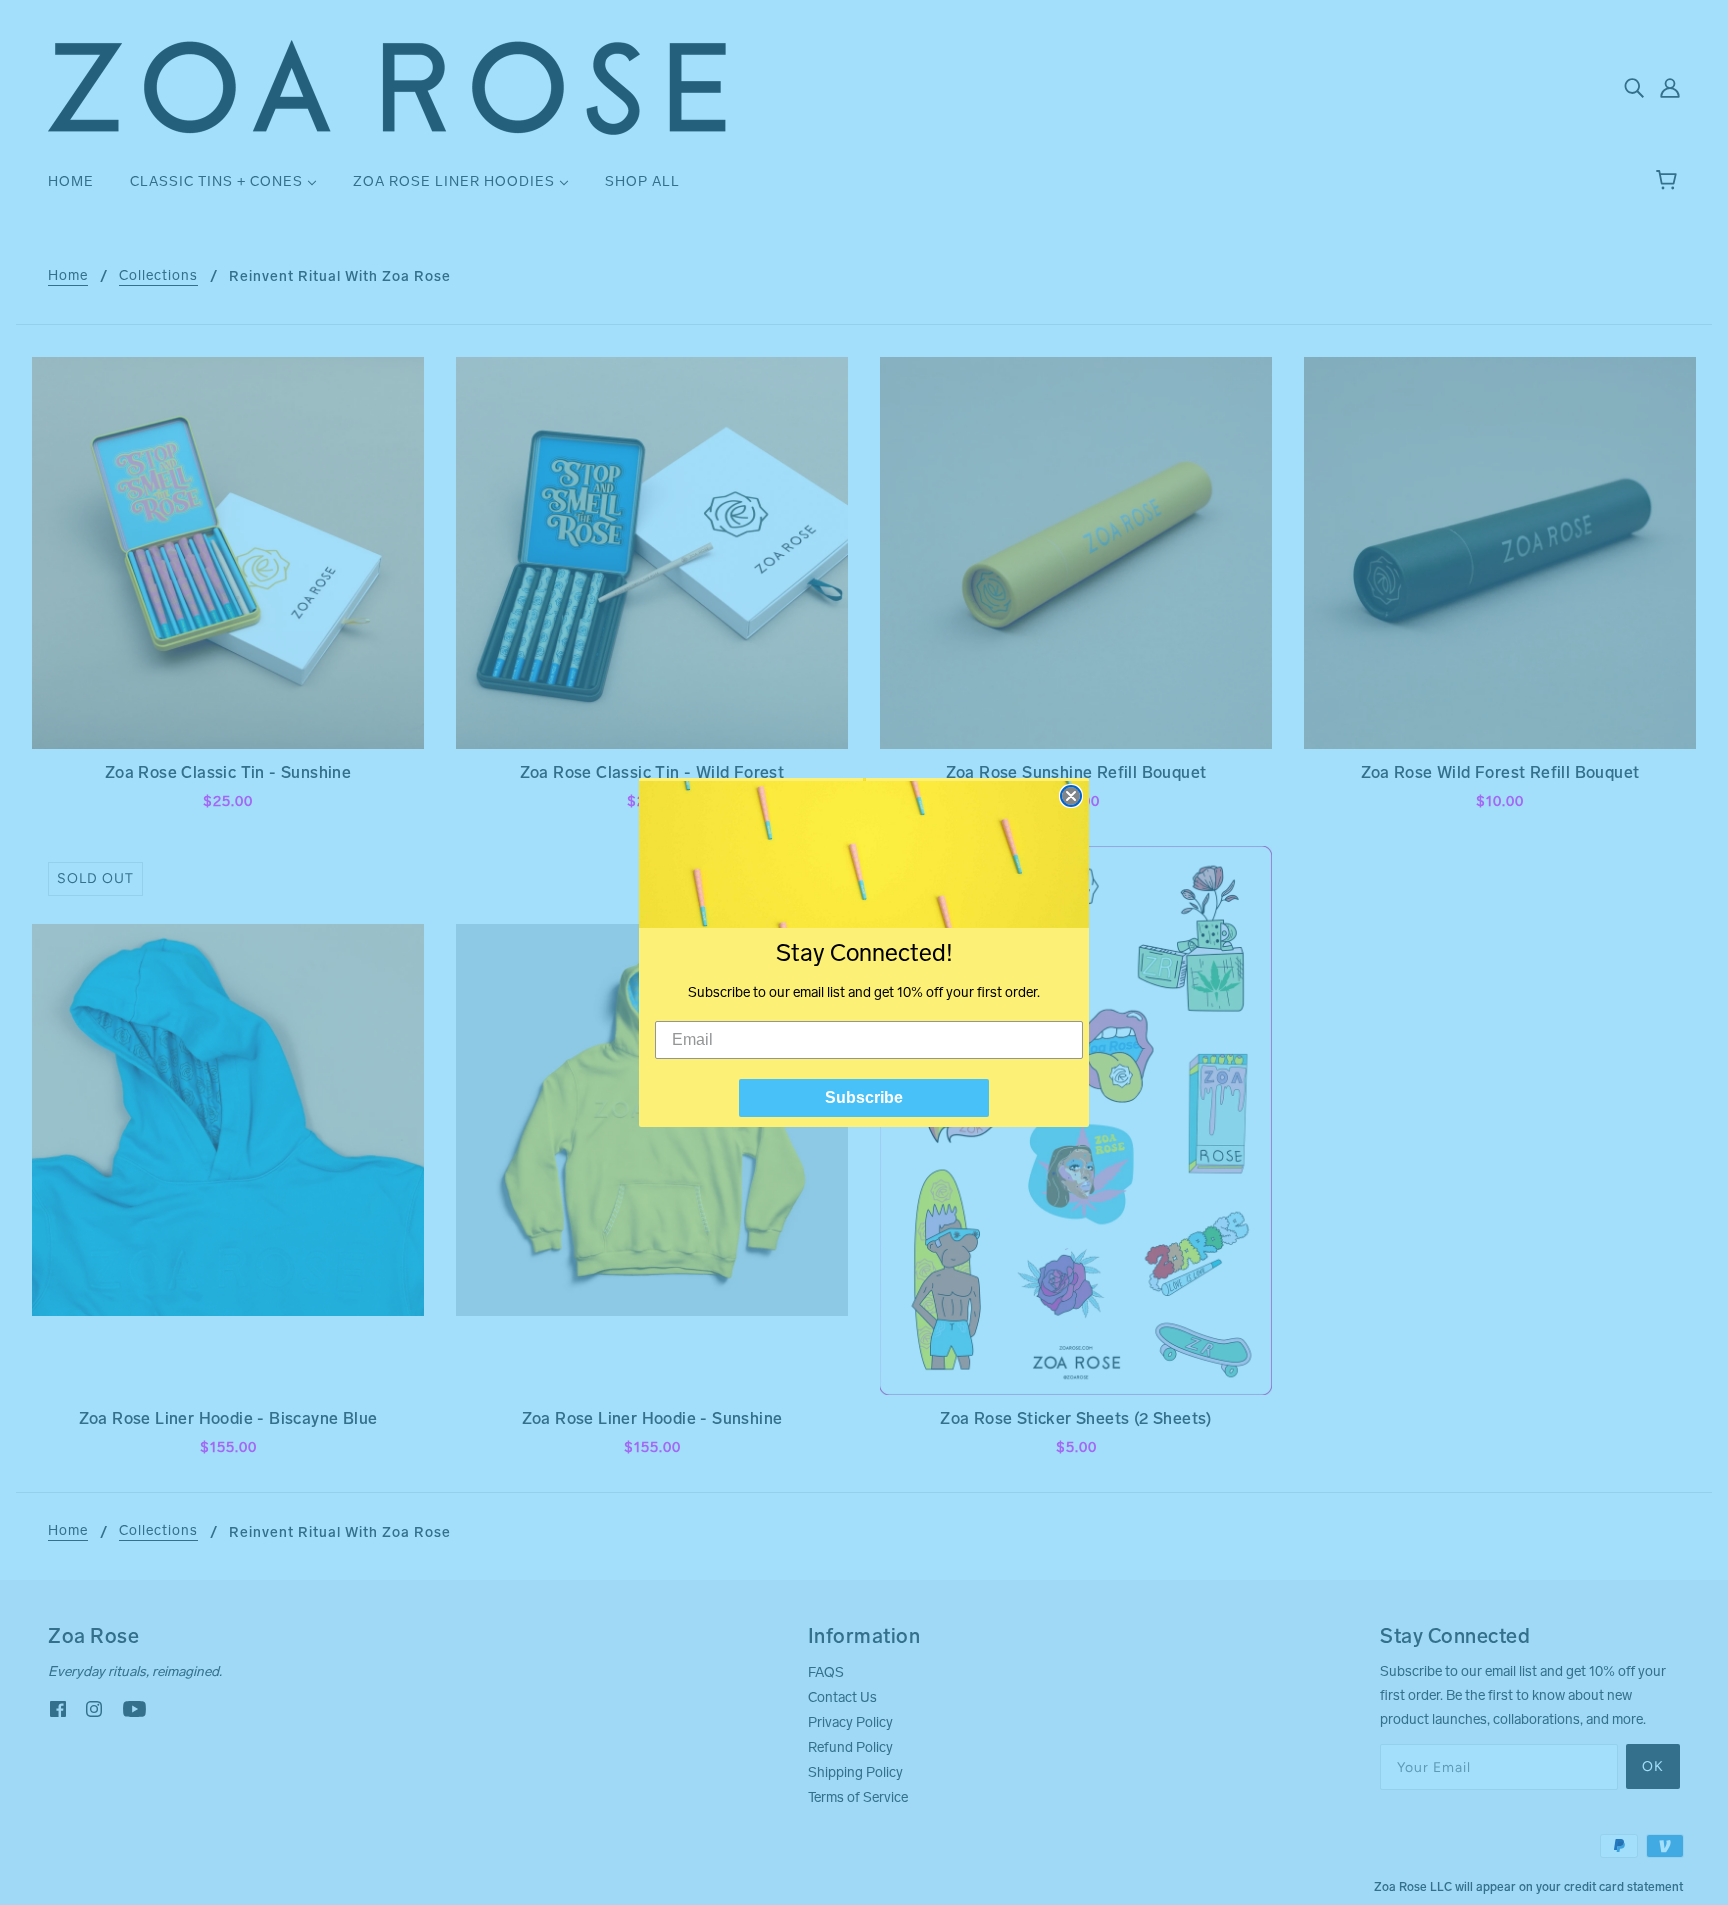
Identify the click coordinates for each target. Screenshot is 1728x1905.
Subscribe (864, 1097)
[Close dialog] (1071, 796)
